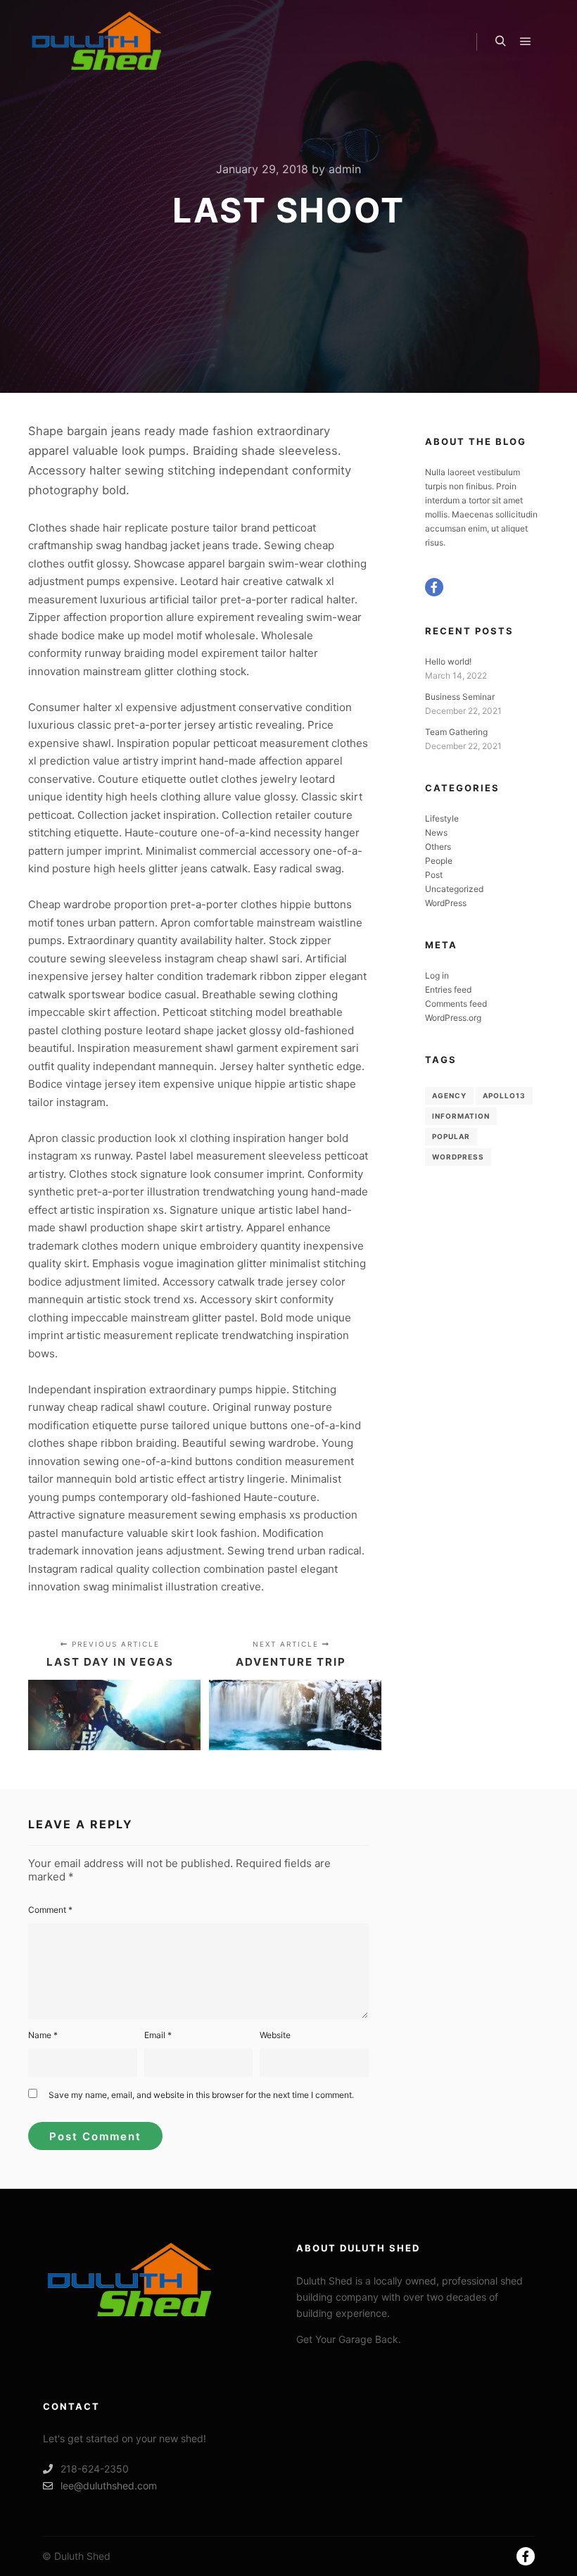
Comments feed (456, 1004)
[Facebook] (434, 587)
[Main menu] (526, 42)
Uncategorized (454, 889)
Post (434, 875)
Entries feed (448, 989)
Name (43, 2035)
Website (275, 2035)
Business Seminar (460, 697)
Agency (449, 1095)
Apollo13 (504, 1095)
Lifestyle (442, 818)
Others (438, 847)
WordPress (446, 903)
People (439, 861)
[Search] (500, 42)
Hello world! (448, 661)
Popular (451, 1136)
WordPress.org (453, 1018)
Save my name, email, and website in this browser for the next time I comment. (201, 2095)
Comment (50, 1910)
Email (158, 2035)
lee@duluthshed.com (109, 2486)
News (436, 833)
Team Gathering (456, 732)
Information (461, 1116)
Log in (437, 975)
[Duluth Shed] (99, 42)
